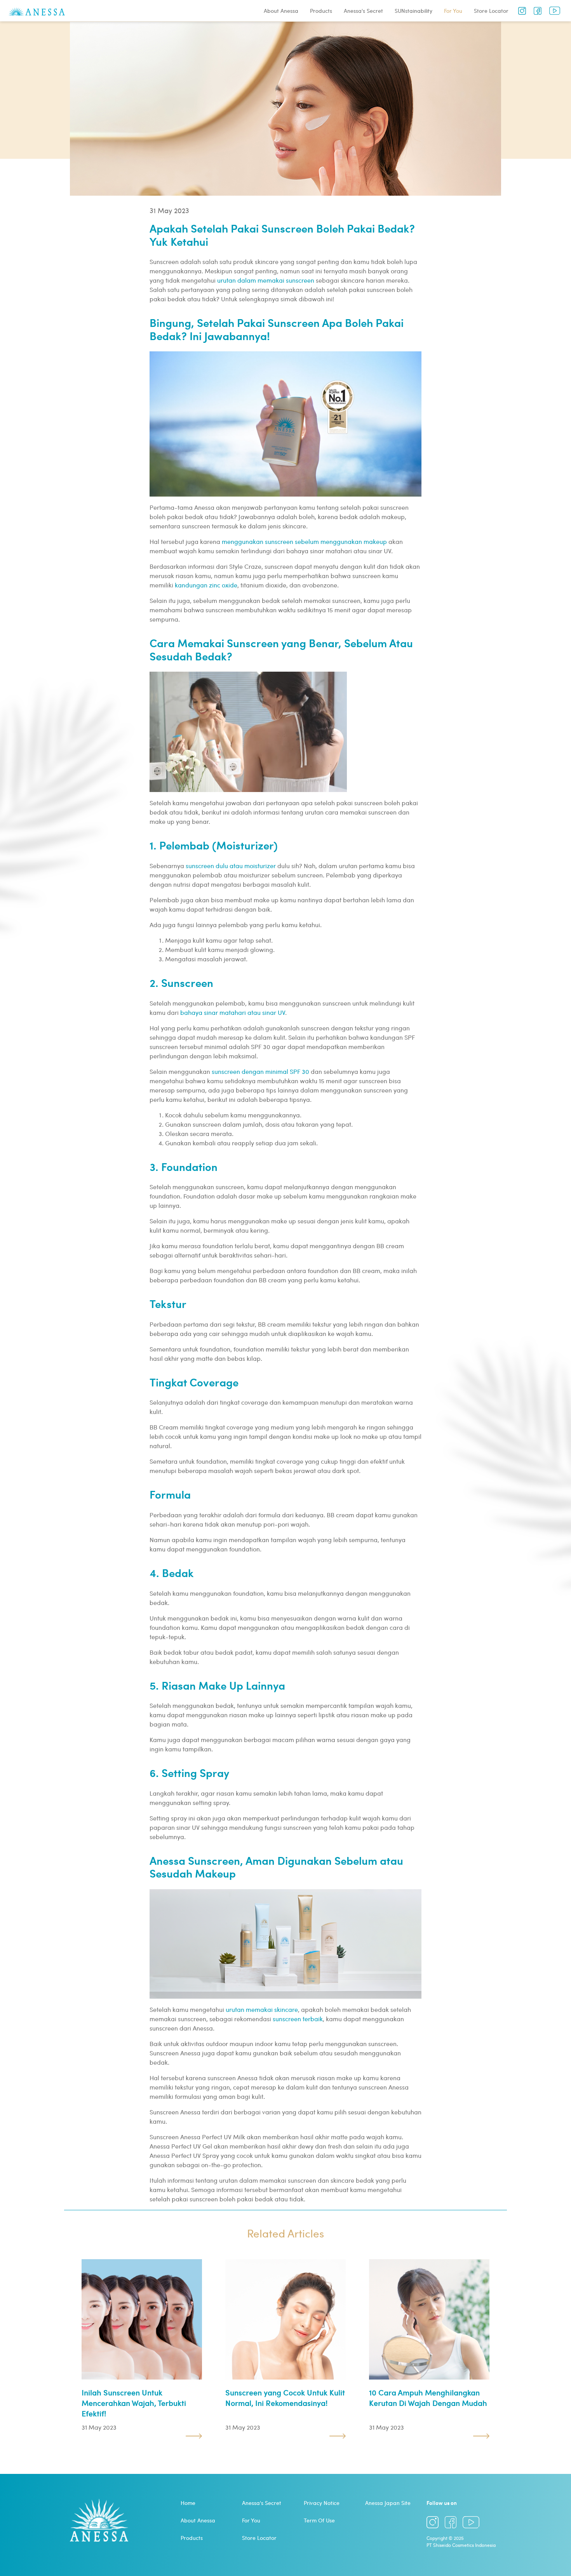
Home (188, 2503)
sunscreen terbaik (298, 2019)
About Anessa (281, 11)
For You (453, 11)
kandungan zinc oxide (206, 585)
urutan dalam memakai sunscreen (266, 280)
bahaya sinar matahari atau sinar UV (233, 1012)
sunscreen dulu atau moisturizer (231, 866)
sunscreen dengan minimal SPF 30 (260, 1071)
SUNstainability (413, 11)
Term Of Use (319, 2520)
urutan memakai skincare (262, 2009)
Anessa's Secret (363, 11)
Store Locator (491, 11)
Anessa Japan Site (388, 2503)
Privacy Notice (322, 2503)
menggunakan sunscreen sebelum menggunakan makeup (304, 541)
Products (321, 11)
